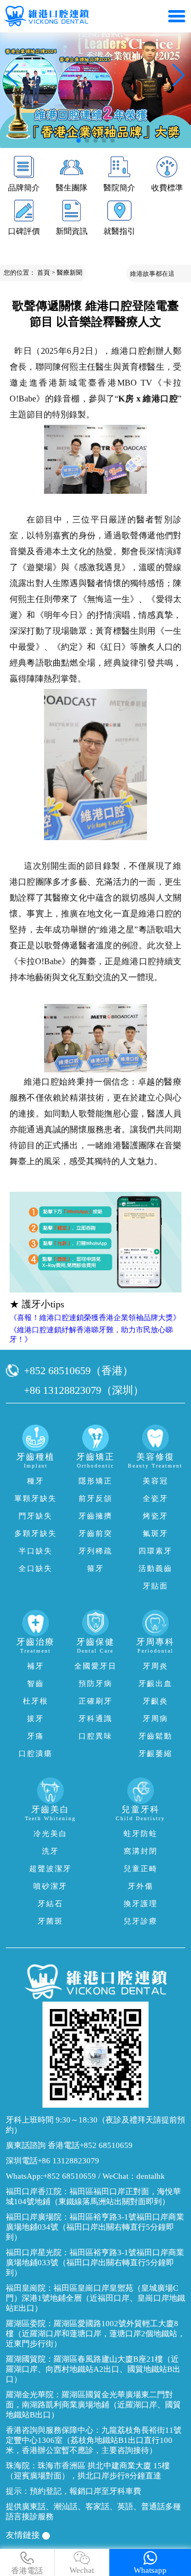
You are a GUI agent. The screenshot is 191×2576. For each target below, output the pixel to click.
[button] (79, 141)
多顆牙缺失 (36, 1534)
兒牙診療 (141, 1921)
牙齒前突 (95, 1534)
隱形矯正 (95, 1481)
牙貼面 (155, 1586)
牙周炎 (155, 1666)
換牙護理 (141, 1904)
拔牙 (36, 1719)
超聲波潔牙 (50, 1869)
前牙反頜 (95, 1499)
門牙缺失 (36, 1516)
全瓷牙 (155, 1499)
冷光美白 (50, 1834)
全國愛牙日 (95, 1666)
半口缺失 (36, 1551)
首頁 (44, 273)
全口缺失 (36, 1569)
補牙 (36, 1666)
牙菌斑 (50, 1921)
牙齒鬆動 (155, 1736)
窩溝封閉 (141, 1851)
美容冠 (155, 1481)
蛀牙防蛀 (141, 1834)
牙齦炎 (155, 1701)
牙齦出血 (155, 1684)
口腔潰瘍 (36, 1754)
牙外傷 (141, 1886)
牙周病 (155, 1719)
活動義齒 (155, 1569)
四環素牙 (155, 1551)
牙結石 (50, 1904)
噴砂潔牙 (50, 1886)
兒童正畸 (141, 1869)
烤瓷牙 (155, 1516)
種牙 (36, 1481)
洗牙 (50, 1851)
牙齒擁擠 (95, 1516)
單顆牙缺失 (36, 1499)
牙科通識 (95, 1719)
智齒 (36, 1684)
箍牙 (95, 1569)
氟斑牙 (155, 1534)
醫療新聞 (70, 273)
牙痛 (36, 1736)
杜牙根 (36, 1701)
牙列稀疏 (95, 1551)
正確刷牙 (95, 1701)
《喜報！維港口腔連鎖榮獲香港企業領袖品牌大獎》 (95, 1318)
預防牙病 (95, 1684)
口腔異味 (95, 1736)
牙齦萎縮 (155, 1754)
